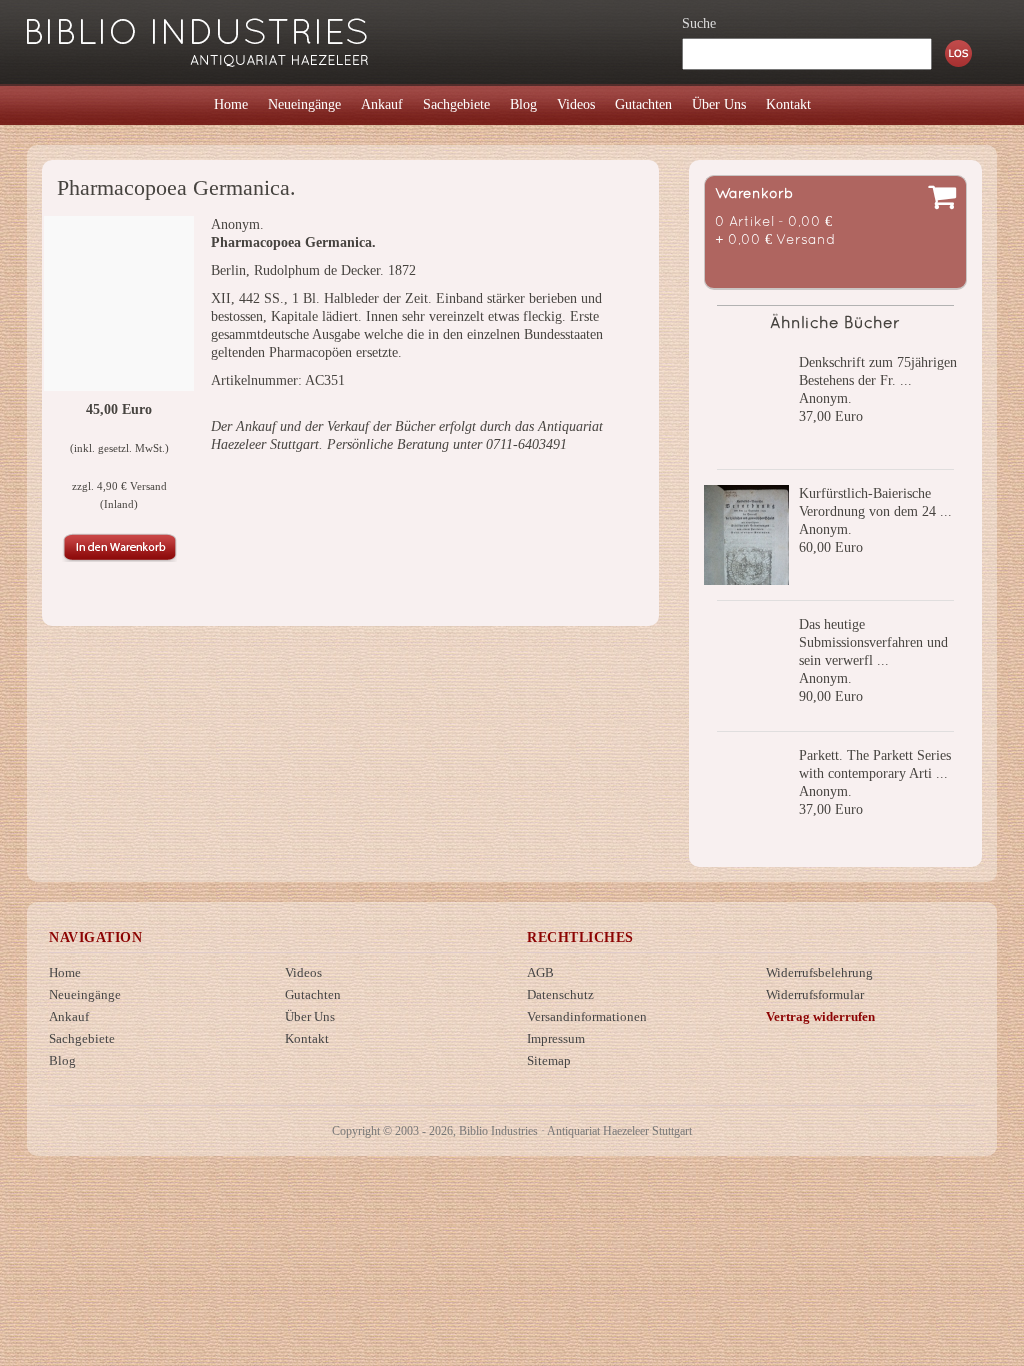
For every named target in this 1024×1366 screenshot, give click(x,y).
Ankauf (69, 1016)
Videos (303, 972)
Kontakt (307, 1038)
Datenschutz (560, 994)
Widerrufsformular (815, 994)
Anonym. (825, 398)
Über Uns (310, 1016)
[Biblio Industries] (197, 33)
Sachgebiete (82, 1038)
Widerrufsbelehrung (819, 972)
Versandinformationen (587, 1016)
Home (65, 972)
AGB (540, 972)
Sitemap (549, 1060)
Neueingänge (85, 994)
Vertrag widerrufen (820, 1016)
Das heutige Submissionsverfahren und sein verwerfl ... (873, 642)
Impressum (556, 1038)
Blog (62, 1060)
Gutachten (313, 994)
